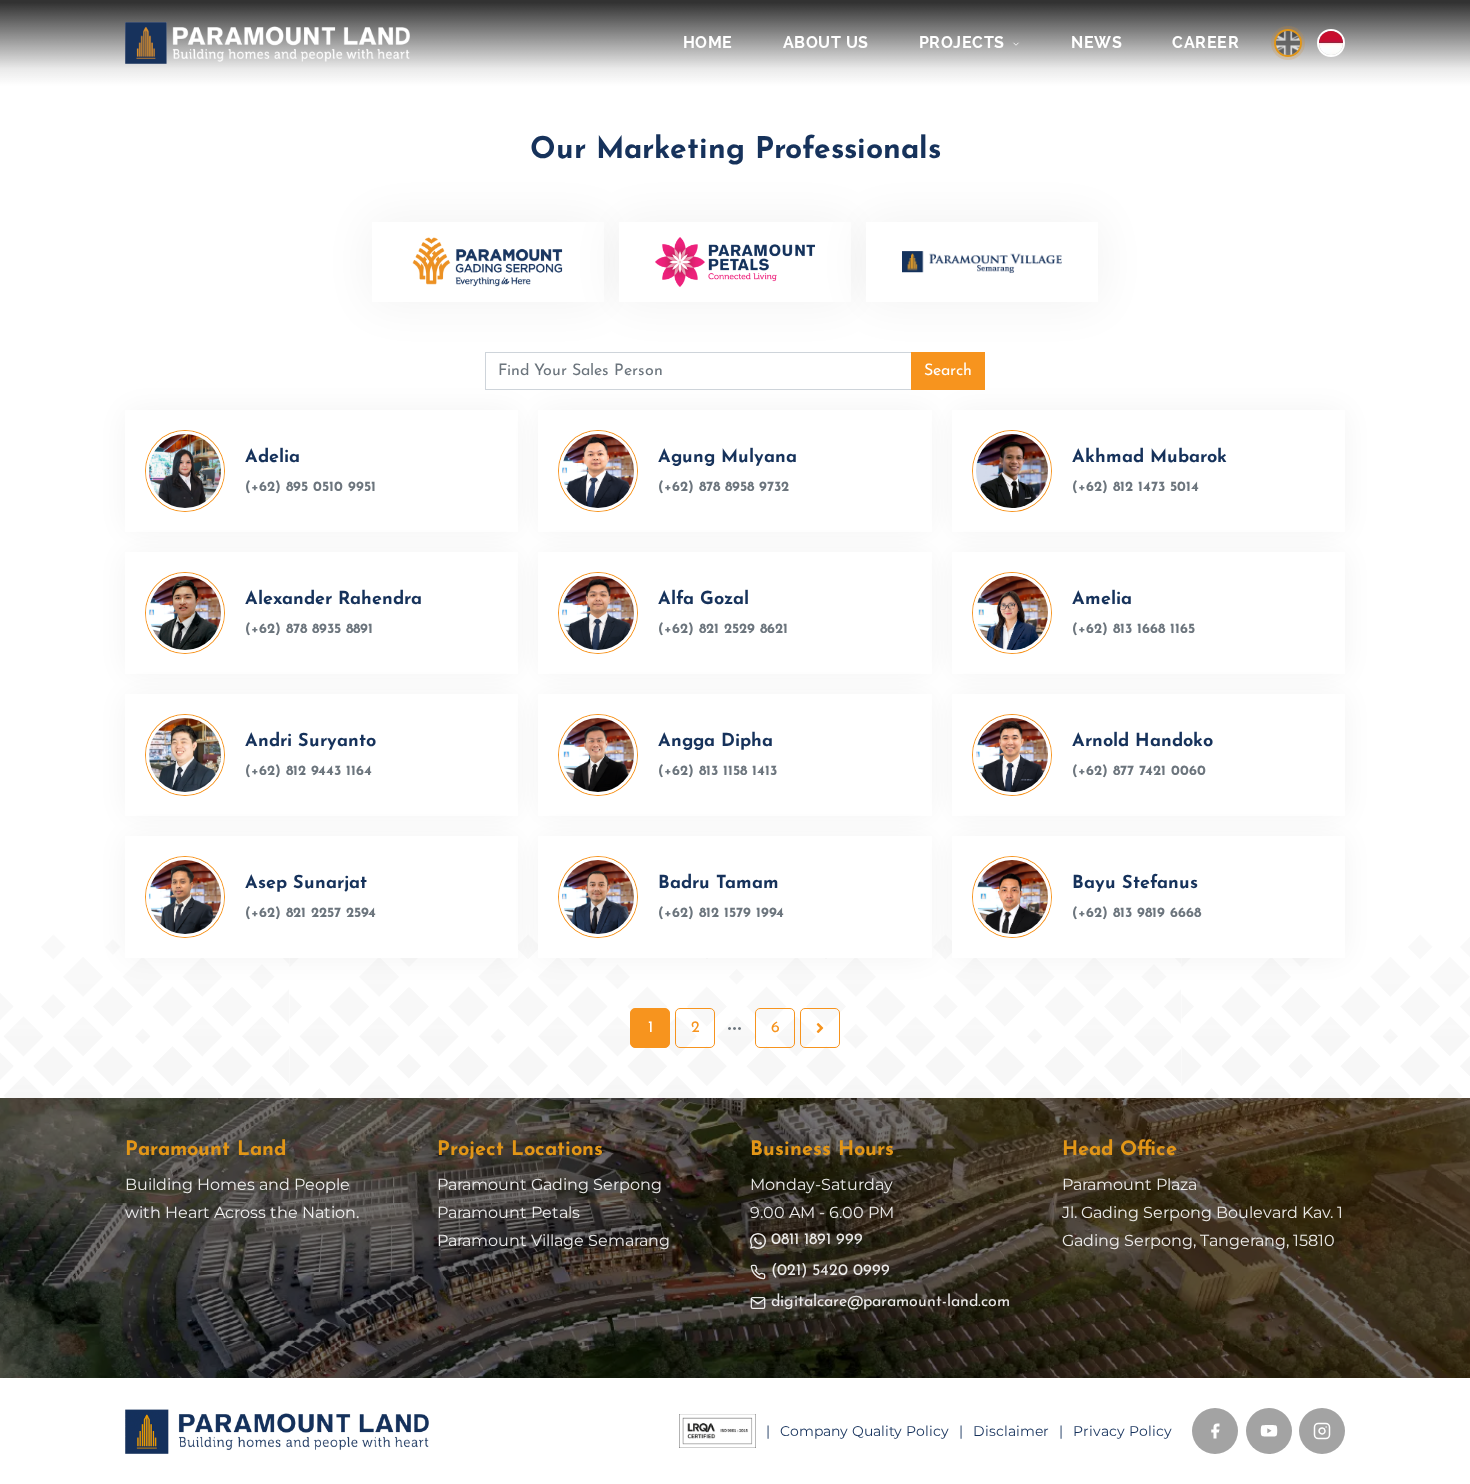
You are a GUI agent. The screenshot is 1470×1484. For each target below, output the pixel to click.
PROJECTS (964, 42)
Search (948, 371)
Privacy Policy (1122, 1431)
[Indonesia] (1331, 43)
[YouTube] (1269, 1431)
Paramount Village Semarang (553, 1240)
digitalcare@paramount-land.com (890, 1302)
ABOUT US (826, 42)
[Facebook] (1215, 1431)
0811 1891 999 (817, 1240)
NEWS (1096, 42)
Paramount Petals (508, 1212)
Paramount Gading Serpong (549, 1184)
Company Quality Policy (864, 1431)
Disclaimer (1011, 1431)
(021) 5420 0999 (830, 1271)
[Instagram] (1322, 1431)
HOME (708, 42)
